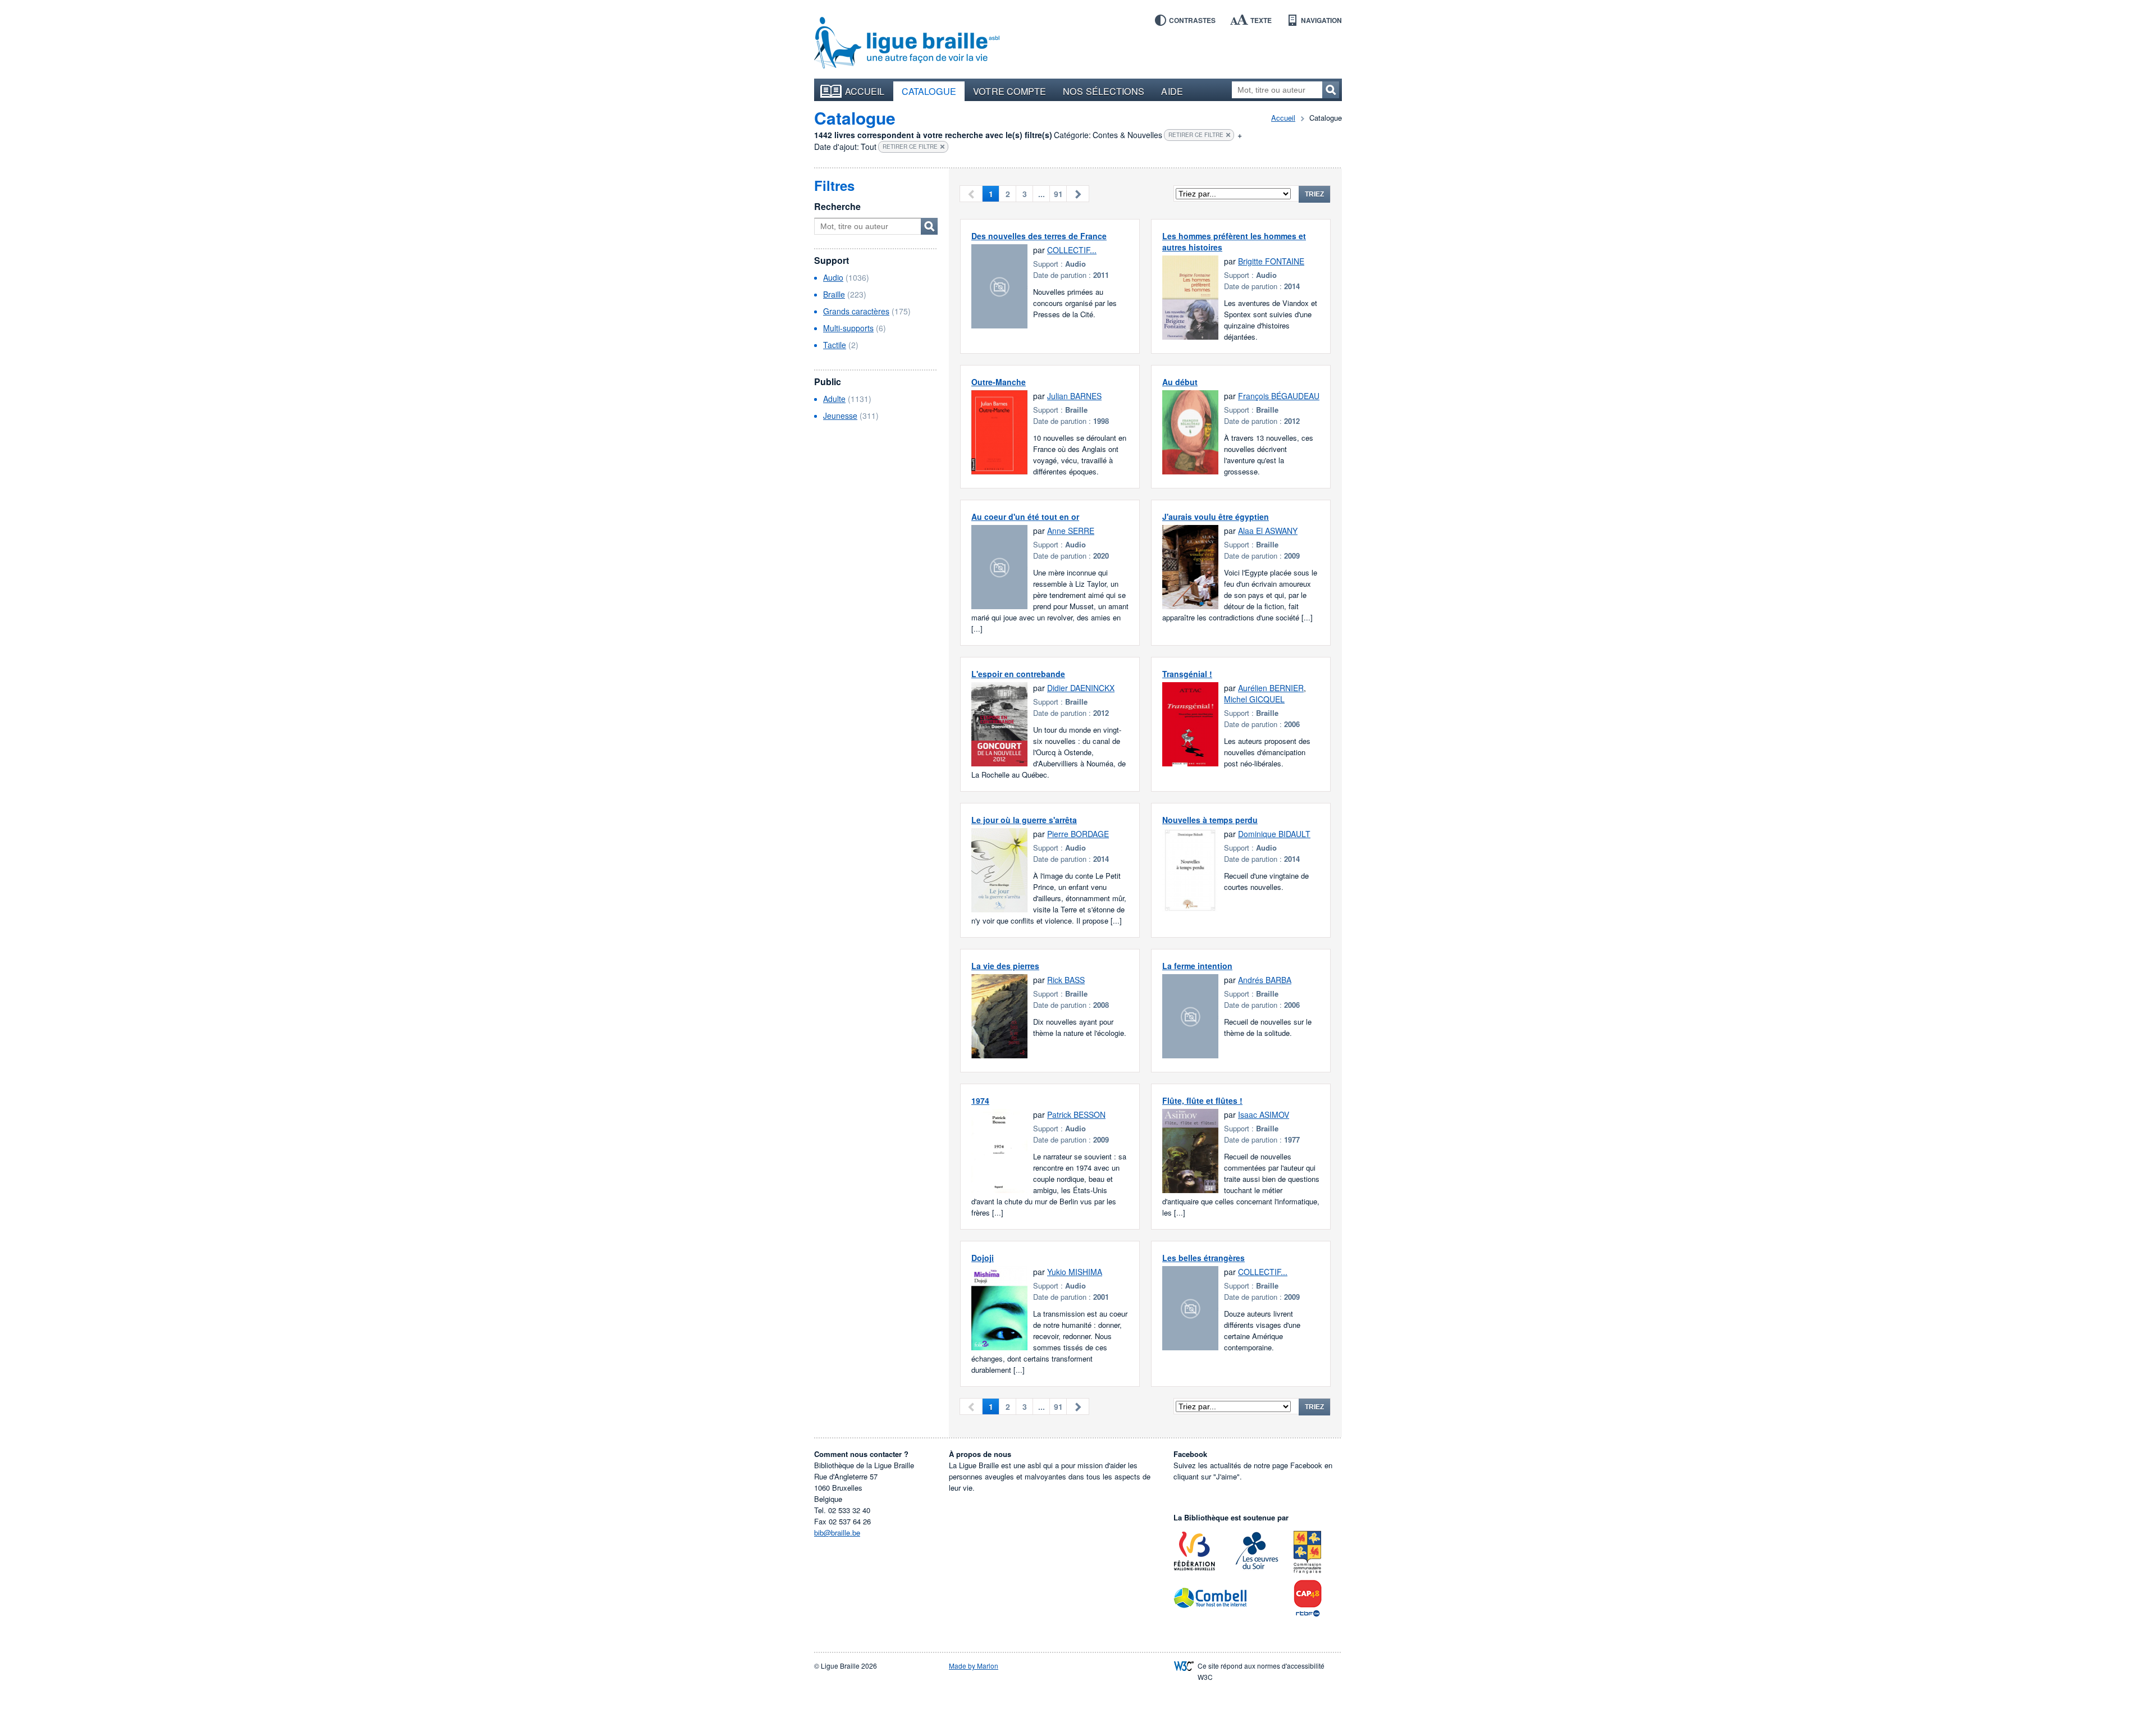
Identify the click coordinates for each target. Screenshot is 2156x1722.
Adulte (834, 399)
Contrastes (1192, 20)
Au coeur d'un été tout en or (1025, 517)
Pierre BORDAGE (1078, 834)
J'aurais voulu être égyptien (1216, 517)
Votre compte (1010, 91)
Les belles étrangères (1203, 1258)
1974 (980, 1100)
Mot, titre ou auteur (929, 226)
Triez (1314, 194)
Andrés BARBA (1265, 980)
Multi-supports (848, 328)
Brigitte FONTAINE (1271, 261)
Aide (1172, 91)
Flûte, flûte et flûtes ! (1202, 1100)
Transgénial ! (1187, 674)
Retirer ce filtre (1196, 135)
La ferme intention (1197, 966)
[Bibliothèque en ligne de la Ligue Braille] (907, 43)
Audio (833, 277)
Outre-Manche (999, 382)
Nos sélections (1104, 91)
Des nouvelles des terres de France (1039, 236)
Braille (834, 294)
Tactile (835, 345)
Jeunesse (840, 415)
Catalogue (929, 91)
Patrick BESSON (1076, 1114)
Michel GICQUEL (1254, 699)
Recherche (837, 206)
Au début (1180, 382)
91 (1058, 194)
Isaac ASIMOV (1264, 1114)
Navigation (1321, 20)
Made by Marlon (974, 1666)
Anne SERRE (1071, 531)
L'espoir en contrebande (1018, 674)
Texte (1261, 20)
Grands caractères (856, 311)
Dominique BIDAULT (1274, 834)
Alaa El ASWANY (1268, 531)
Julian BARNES (1074, 396)
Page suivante (1078, 194)
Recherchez (1331, 90)
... (1042, 194)
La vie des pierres (1005, 966)
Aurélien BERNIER (1271, 688)
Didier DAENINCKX (1081, 688)
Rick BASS (1066, 980)
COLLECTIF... (1072, 250)
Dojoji (983, 1258)
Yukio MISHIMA (1075, 1272)
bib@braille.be (837, 1533)
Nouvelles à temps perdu (1210, 820)
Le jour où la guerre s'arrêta (1024, 820)
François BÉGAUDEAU (1279, 396)
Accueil (865, 91)
